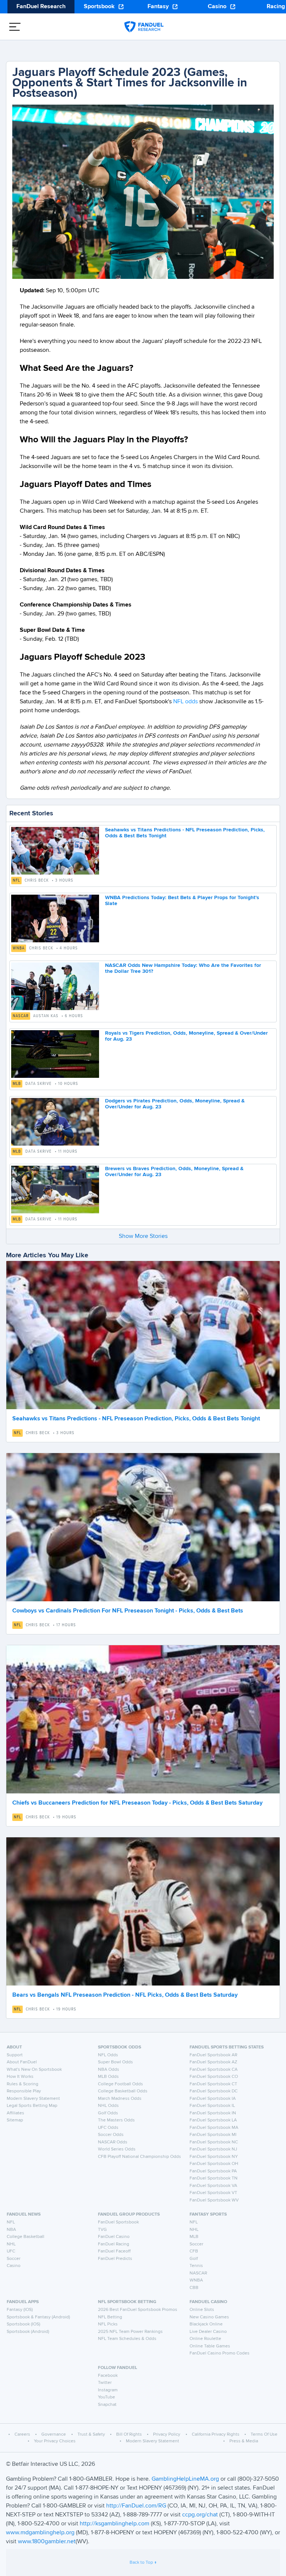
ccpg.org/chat (200, 2515)
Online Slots (202, 2310)
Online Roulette (205, 2339)
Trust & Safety (91, 2435)
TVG (102, 2230)
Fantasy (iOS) (20, 2310)
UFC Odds (108, 2128)
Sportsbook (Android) (28, 2332)
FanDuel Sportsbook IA (213, 2099)
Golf (194, 2259)
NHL (11, 2244)
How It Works (20, 2077)
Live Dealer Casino (208, 2332)
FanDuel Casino (114, 2237)
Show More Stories (143, 1236)
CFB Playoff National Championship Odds (139, 2157)
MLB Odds (108, 2077)
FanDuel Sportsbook (118, 2222)
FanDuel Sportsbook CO (214, 2077)
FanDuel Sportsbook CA (214, 2070)
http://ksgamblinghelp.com (115, 2524)
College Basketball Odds (123, 2091)
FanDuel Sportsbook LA (213, 2120)
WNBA (19, 948)
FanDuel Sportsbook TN (214, 2178)
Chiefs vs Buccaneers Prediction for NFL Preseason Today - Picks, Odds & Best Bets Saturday (137, 1803)
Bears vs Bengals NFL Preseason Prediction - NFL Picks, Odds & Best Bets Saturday (125, 1995)
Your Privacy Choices (55, 2441)
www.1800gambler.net (47, 2542)
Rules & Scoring (23, 2084)
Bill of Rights (129, 2435)
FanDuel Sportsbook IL (212, 2106)
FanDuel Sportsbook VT (213, 2193)
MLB (17, 1084)
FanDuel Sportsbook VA (213, 2186)
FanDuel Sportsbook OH (214, 2164)
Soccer (14, 2259)
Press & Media (244, 2441)
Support (15, 2055)
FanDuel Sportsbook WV (214, 2200)
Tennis (196, 2266)
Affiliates (15, 2113)
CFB (194, 2251)
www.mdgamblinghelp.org (40, 2533)
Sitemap (15, 2120)
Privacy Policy (167, 2435)
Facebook (108, 2376)
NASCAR (21, 1016)
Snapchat (107, 2405)
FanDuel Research (41, 7)
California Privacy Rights (216, 2435)
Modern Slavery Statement (33, 2099)
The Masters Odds (116, 2120)
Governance (54, 2435)
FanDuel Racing (114, 2244)
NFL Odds (108, 2055)
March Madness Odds (120, 2099)
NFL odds (185, 702)
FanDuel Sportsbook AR (213, 2055)
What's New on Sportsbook (34, 2070)
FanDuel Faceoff (114, 2251)
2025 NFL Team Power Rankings (130, 2332)
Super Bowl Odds (115, 2062)
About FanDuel (22, 2062)
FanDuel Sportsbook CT (213, 2084)
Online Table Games (210, 2346)
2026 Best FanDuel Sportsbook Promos (138, 2310)
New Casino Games (209, 2317)
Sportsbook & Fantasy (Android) (38, 2317)
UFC (11, 2251)
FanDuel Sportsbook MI (213, 2135)
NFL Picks (108, 2324)
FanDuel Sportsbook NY (214, 2157)
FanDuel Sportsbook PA (213, 2171)
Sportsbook (99, 7)
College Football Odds (120, 2084)
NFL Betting (110, 2317)
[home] (144, 27)
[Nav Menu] (15, 27)
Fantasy (158, 7)
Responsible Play (24, 2091)
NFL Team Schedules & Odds (127, 2339)
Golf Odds (108, 2113)
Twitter (105, 2383)
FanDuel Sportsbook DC (214, 2091)
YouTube (107, 2397)
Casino (217, 7)
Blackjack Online (206, 2324)
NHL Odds (108, 2106)
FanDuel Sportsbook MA (214, 2128)
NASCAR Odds (113, 2142)
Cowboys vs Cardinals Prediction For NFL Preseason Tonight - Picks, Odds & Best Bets (128, 1611)
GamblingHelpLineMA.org (186, 2479)
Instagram (108, 2390)
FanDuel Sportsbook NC (214, 2142)
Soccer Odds (111, 2135)
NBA (11, 2230)
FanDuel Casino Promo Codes (220, 2353)
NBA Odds (109, 2070)
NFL (16, 881)
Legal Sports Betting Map (32, 2106)
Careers (22, 2435)
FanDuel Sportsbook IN (213, 2113)
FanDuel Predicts (115, 2259)
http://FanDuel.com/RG (137, 2506)
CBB (194, 2288)
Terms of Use (264, 2435)
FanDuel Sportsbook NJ (213, 2149)
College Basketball (26, 2237)
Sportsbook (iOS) (23, 2324)
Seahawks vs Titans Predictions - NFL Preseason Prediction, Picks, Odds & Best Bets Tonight (136, 1419)
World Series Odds (117, 2149)
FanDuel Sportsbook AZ (213, 2062)
